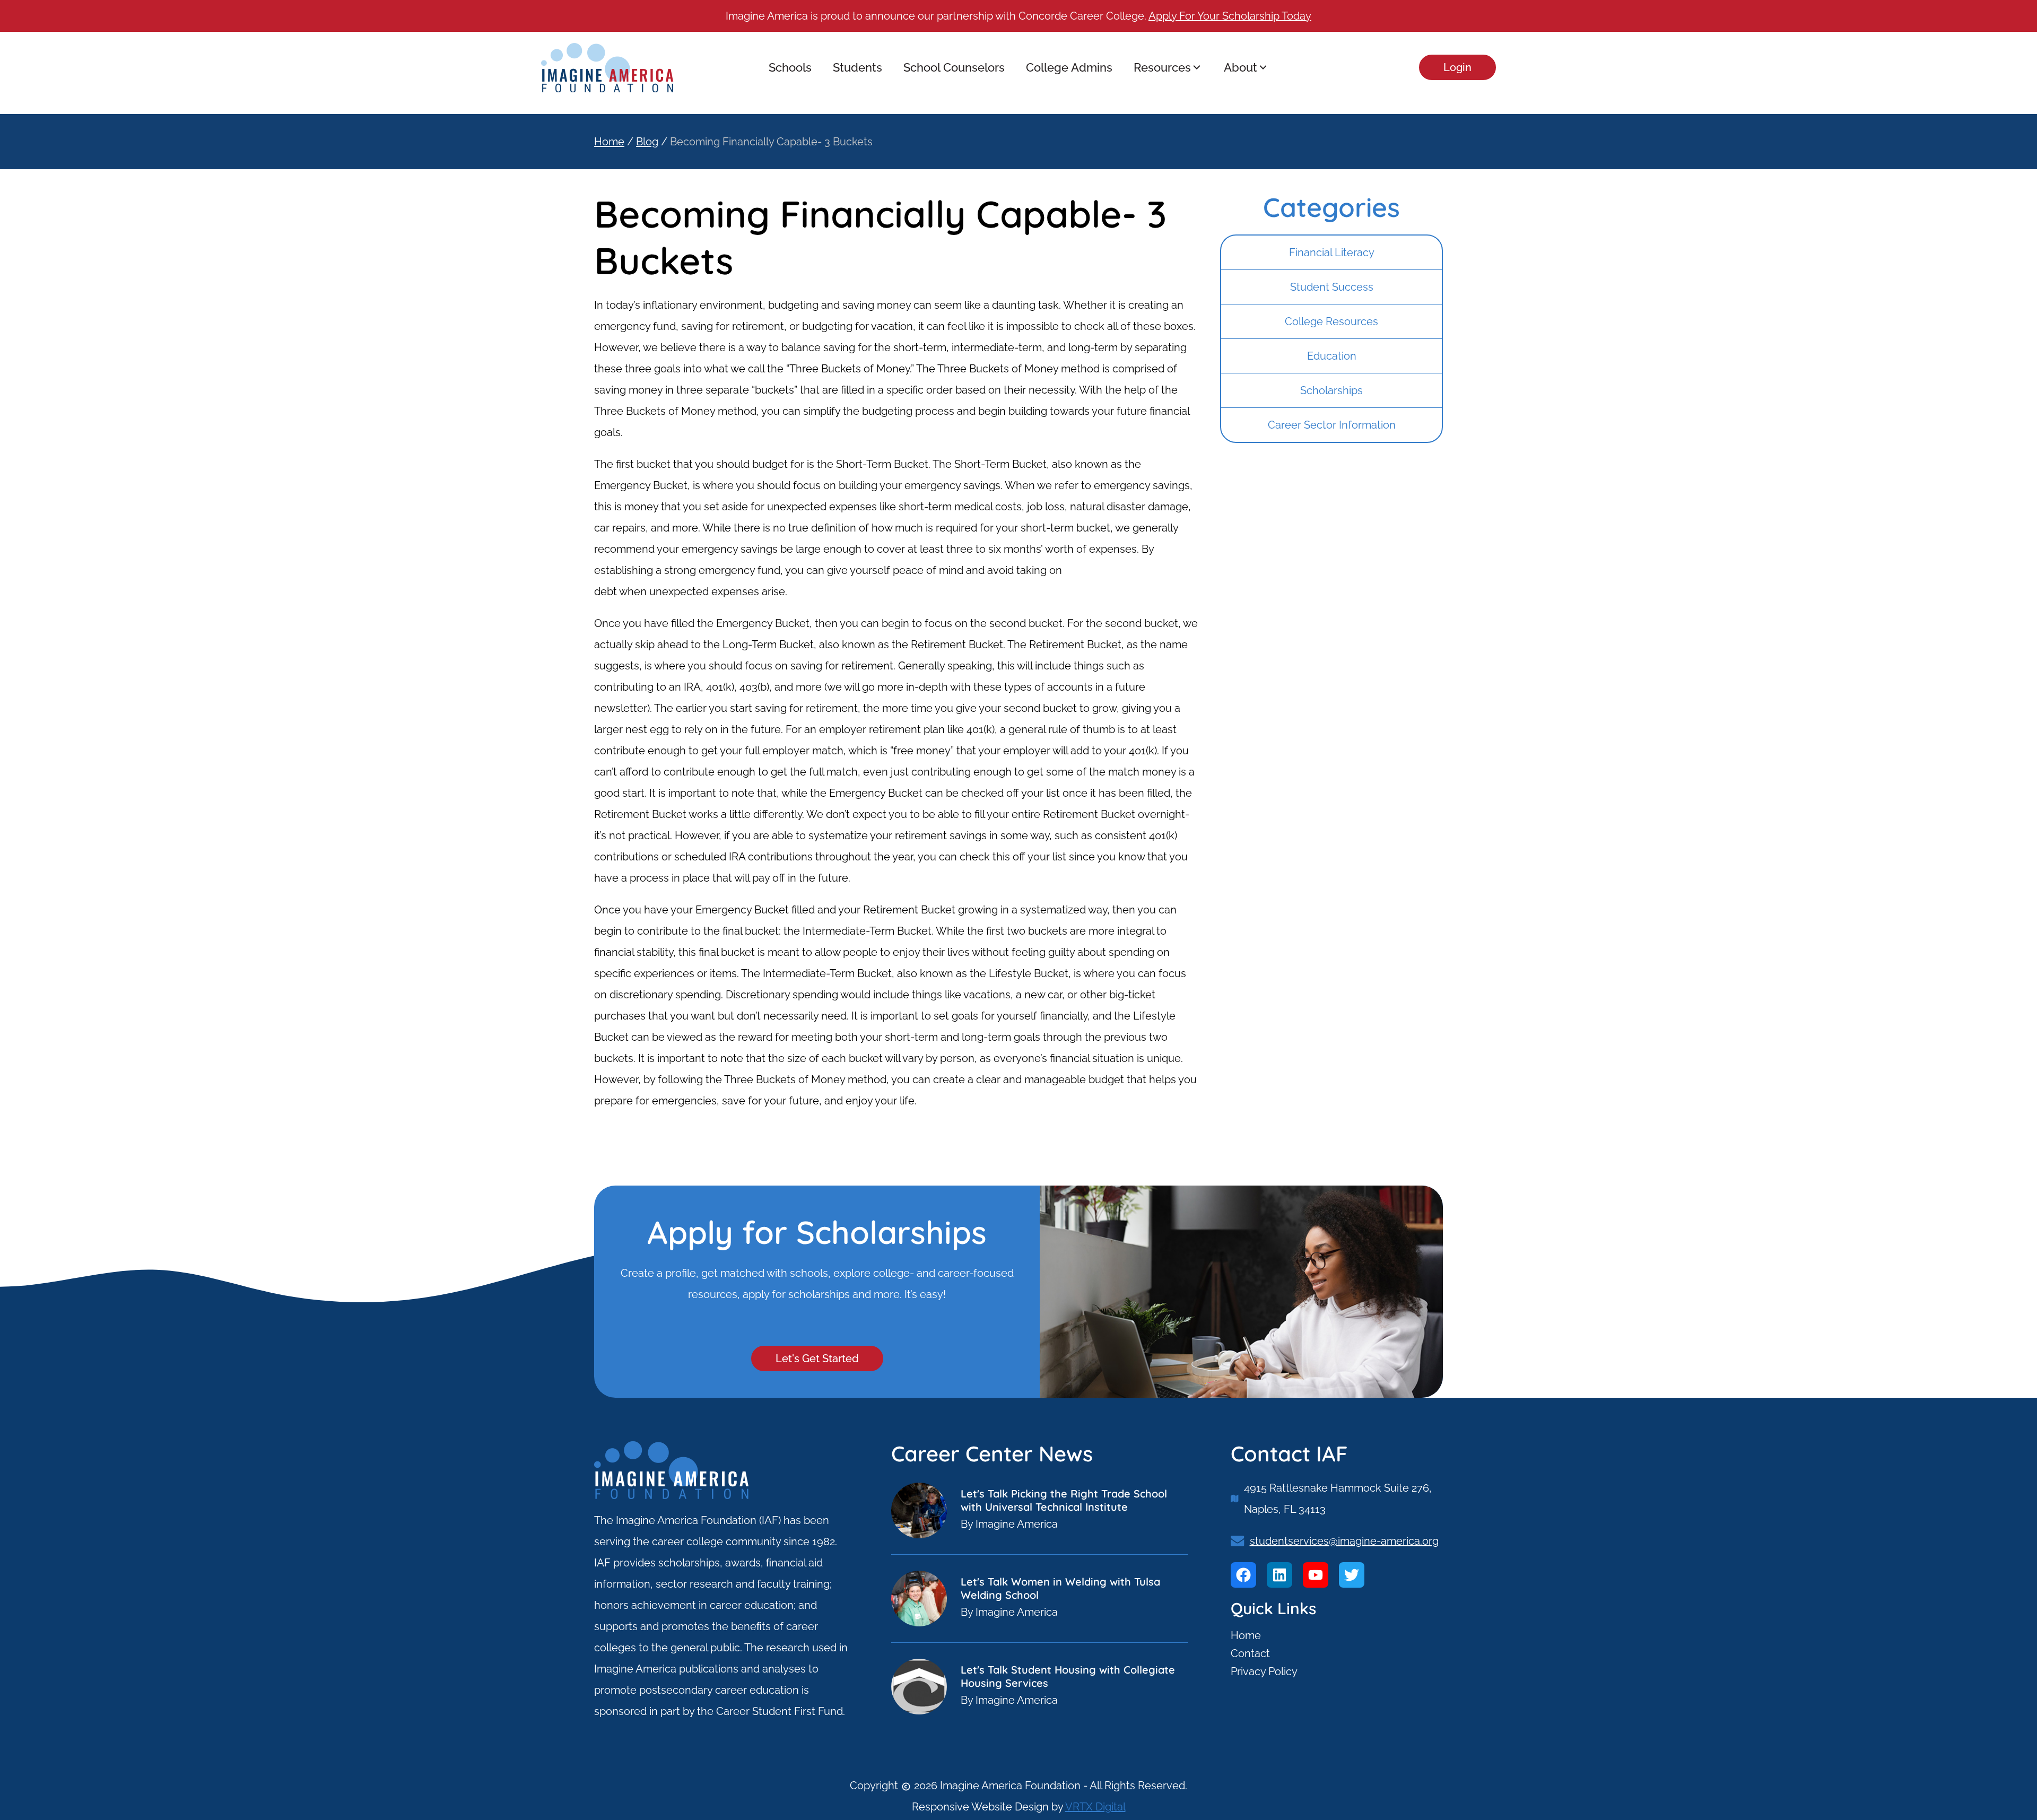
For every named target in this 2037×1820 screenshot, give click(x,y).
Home (609, 142)
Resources (1162, 67)
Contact (1250, 1653)
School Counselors (954, 67)
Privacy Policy (1264, 1671)
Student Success (1332, 287)
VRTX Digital (1095, 1807)
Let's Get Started (817, 1359)
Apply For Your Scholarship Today (1230, 16)
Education (1332, 356)
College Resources (1331, 321)
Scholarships (1331, 390)
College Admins (1069, 67)
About (1241, 67)
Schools (790, 67)
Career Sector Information (1332, 425)
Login (1457, 67)
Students (858, 67)
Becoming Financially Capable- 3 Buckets (771, 142)
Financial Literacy (1332, 252)
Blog (647, 142)
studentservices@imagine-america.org (1344, 1541)
